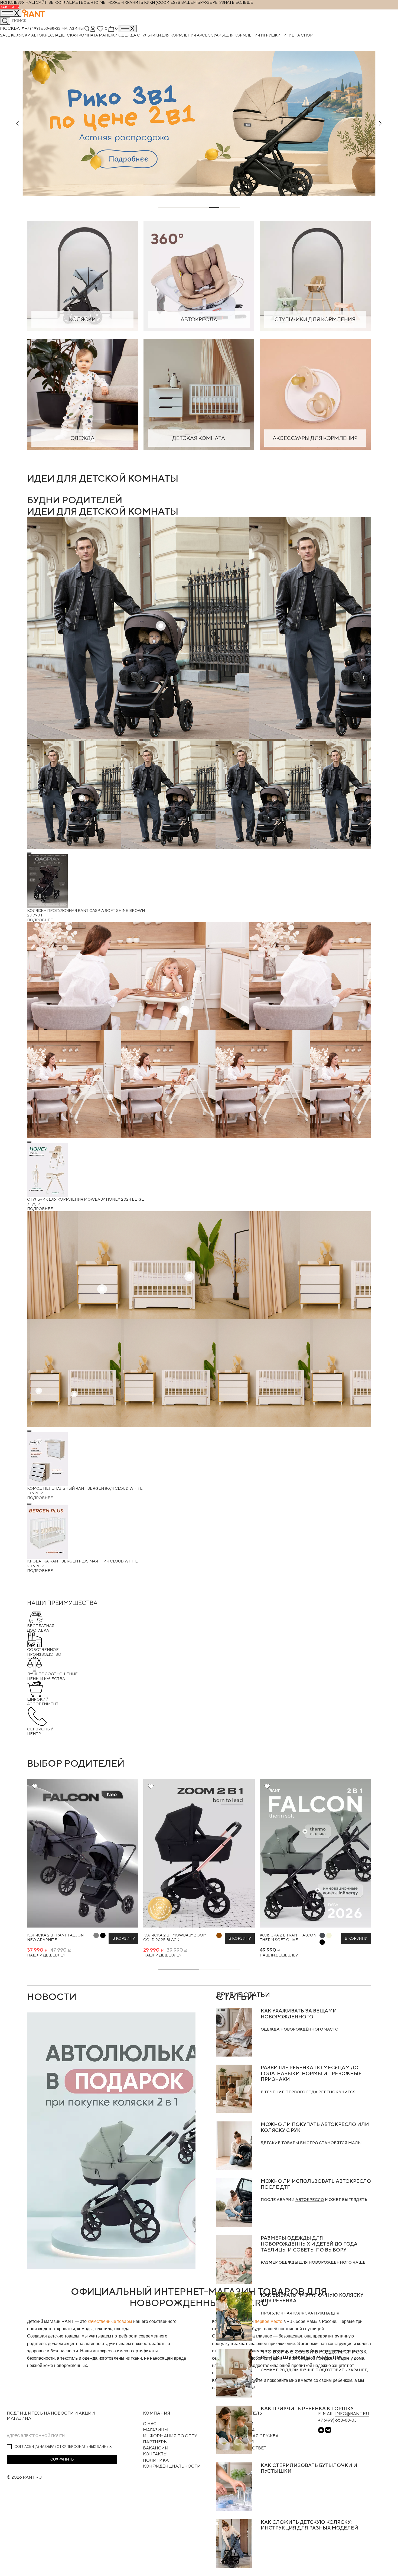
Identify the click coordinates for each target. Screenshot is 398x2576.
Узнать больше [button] (236, 2)
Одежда (128, 35)
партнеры (155, 2442)
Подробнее (40, 920)
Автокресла (45, 35)
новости (52, 1996)
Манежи (109, 35)
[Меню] (128, 29)
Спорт (308, 35)
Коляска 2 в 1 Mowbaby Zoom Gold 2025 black (175, 1937)
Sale (5, 35)
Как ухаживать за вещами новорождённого (299, 2014)
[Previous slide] (18, 123)
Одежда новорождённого (292, 2029)
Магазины (72, 28)
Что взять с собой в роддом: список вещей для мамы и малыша (314, 2355)
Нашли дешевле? (46, 1955)
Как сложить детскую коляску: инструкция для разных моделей (309, 2525)
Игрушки (271, 35)
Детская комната (79, 35)
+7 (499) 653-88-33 (43, 28)
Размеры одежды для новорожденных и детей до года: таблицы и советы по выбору (310, 2244)
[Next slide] (380, 123)
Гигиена (291, 35)
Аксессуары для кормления (229, 35)
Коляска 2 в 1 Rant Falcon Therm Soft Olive (288, 1937)
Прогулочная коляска (287, 2313)
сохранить (62, 2459)
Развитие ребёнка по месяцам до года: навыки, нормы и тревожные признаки (311, 2073)
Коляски (21, 35)
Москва (10, 28)
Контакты (155, 2454)
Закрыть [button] (9, 7)
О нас (150, 2424)
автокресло (310, 2199)
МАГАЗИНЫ (156, 2430)
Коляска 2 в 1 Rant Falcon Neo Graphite (55, 1937)
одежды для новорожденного (315, 2262)
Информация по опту (170, 2436)
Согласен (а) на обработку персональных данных (63, 2446)
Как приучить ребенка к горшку (307, 2408)
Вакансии (156, 2448)
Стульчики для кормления (167, 35)
